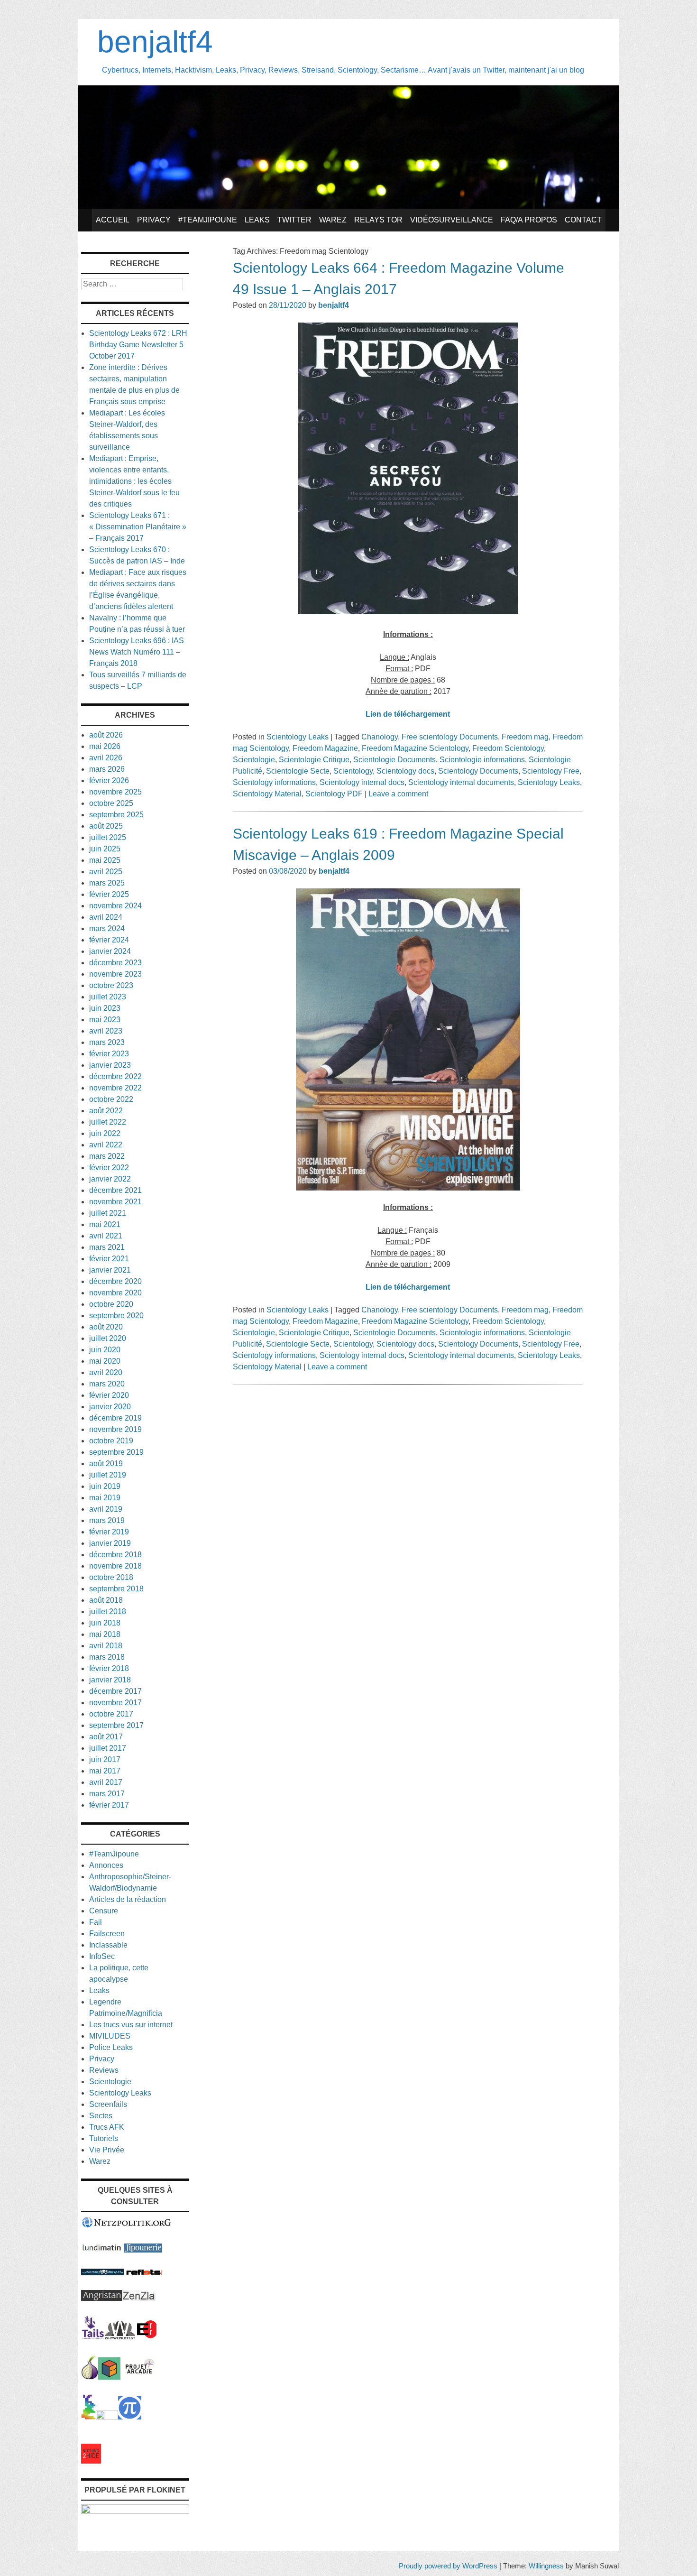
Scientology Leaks (298, 737)
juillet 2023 (108, 997)
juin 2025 (105, 849)
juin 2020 (105, 1350)
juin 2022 (105, 1133)
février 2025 (109, 894)
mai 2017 (105, 1771)
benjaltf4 (155, 42)
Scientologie (254, 760)
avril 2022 (106, 1145)
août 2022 (106, 1111)
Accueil (113, 220)
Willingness (546, 2566)
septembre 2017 (116, 1725)
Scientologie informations (482, 760)
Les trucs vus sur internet (131, 2025)
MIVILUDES (110, 2036)
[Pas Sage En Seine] (88, 2417)
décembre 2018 (115, 1555)
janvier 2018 (110, 1680)
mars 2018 (107, 1657)
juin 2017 (105, 1759)
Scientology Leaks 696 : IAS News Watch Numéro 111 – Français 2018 (137, 652)
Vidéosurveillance (452, 220)
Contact (583, 220)
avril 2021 (106, 1236)
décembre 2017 (115, 1691)
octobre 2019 (111, 1441)
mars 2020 (107, 1384)
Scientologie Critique (314, 760)
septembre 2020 (116, 1316)
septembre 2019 (116, 1452)
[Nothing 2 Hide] (91, 2461)
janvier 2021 (110, 1270)
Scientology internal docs (362, 782)
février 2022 (109, 1168)
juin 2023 (105, 1008)
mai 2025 (105, 860)
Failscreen (107, 1934)
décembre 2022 (115, 1076)
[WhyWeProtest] (120, 2337)
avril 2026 (106, 758)
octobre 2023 (111, 985)
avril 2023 (106, 1031)
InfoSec (102, 1956)
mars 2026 (107, 769)
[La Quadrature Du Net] (130, 2417)
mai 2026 (105, 746)
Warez (333, 220)
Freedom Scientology (508, 748)
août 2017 (106, 1737)
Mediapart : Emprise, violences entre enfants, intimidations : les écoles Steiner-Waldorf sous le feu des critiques (134, 481)
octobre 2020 (111, 1304)
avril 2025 (106, 872)
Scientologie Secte (298, 771)
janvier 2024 (110, 951)
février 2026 (109, 780)
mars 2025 (107, 883)
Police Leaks (111, 2047)
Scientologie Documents (394, 760)
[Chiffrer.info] (107, 2417)
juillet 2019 (108, 1475)
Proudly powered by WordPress (448, 2566)
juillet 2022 (108, 1122)
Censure (104, 1911)
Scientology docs (405, 771)
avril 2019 (106, 1509)
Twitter (294, 220)
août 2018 (106, 1600)
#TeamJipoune (208, 220)
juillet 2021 (108, 1213)
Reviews (104, 2070)
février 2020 (109, 1395)
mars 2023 (107, 1042)
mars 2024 (107, 928)
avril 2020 (106, 1372)
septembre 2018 (116, 1589)
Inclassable (108, 1945)
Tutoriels (104, 2138)
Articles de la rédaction (128, 1899)
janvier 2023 (110, 1065)
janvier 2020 (110, 1407)
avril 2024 (106, 917)
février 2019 (109, 1532)
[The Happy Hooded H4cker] (109, 2377)
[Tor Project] (90, 2377)
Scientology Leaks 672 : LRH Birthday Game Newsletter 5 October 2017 (138, 345)
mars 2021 (107, 1247)
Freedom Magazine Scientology (415, 748)
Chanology (380, 737)
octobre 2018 (111, 1577)
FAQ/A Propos (529, 220)
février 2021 (109, 1259)
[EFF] (147, 2337)
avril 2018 (106, 1646)
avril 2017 (106, 1782)
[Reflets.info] (144, 2273)
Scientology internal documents (461, 782)
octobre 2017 (111, 1714)
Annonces (106, 1865)
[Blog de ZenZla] (139, 2298)
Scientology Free (551, 771)
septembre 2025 (116, 815)
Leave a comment (398, 794)
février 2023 (109, 1054)
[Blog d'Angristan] (101, 2298)
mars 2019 (107, 1520)
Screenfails (108, 2104)
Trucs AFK (107, 2127)
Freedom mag (525, 737)
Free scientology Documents (450, 737)
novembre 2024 (115, 906)
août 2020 (106, 1327)
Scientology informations (274, 782)
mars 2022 (107, 1156)
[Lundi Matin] (102, 2250)
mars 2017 (107, 1794)
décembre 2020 (115, 1281)
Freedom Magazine (325, 748)
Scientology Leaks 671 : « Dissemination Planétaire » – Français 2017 (138, 527)
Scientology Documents (478, 771)
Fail (96, 1922)
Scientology (353, 771)
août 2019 (106, 1463)
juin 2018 (105, 1623)
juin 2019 (105, 1486)
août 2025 (106, 826)
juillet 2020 (108, 1338)
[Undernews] (103, 2273)
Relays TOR (378, 220)
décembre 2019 (115, 1418)
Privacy (154, 220)
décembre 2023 (115, 963)
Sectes (101, 2116)
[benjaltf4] (348, 206)
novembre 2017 (115, 1703)
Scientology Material (267, 794)
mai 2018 (105, 1634)
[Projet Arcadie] (140, 2377)
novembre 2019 (115, 1429)
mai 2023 (105, 1020)
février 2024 (109, 940)
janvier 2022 (110, 1179)
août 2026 (106, 735)
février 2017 (109, 1805)
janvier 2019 (110, 1543)
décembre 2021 (115, 1190)
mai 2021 (105, 1224)
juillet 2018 (108, 1611)
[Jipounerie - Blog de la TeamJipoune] (143, 2250)
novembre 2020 (115, 1293)
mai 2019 (105, 1498)
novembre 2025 (115, 792)
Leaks (257, 220)
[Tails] (93, 2337)
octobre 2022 (111, 1099)
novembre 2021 (115, 1202)
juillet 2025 (108, 837)
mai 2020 (105, 1361)
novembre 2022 (115, 1088)
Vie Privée (107, 2150)
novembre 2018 (115, 1566)
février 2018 (109, 1668)
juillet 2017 (108, 1748)
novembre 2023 (115, 974)
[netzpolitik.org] (127, 2226)
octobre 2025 (111, 803)
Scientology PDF (334, 794)
